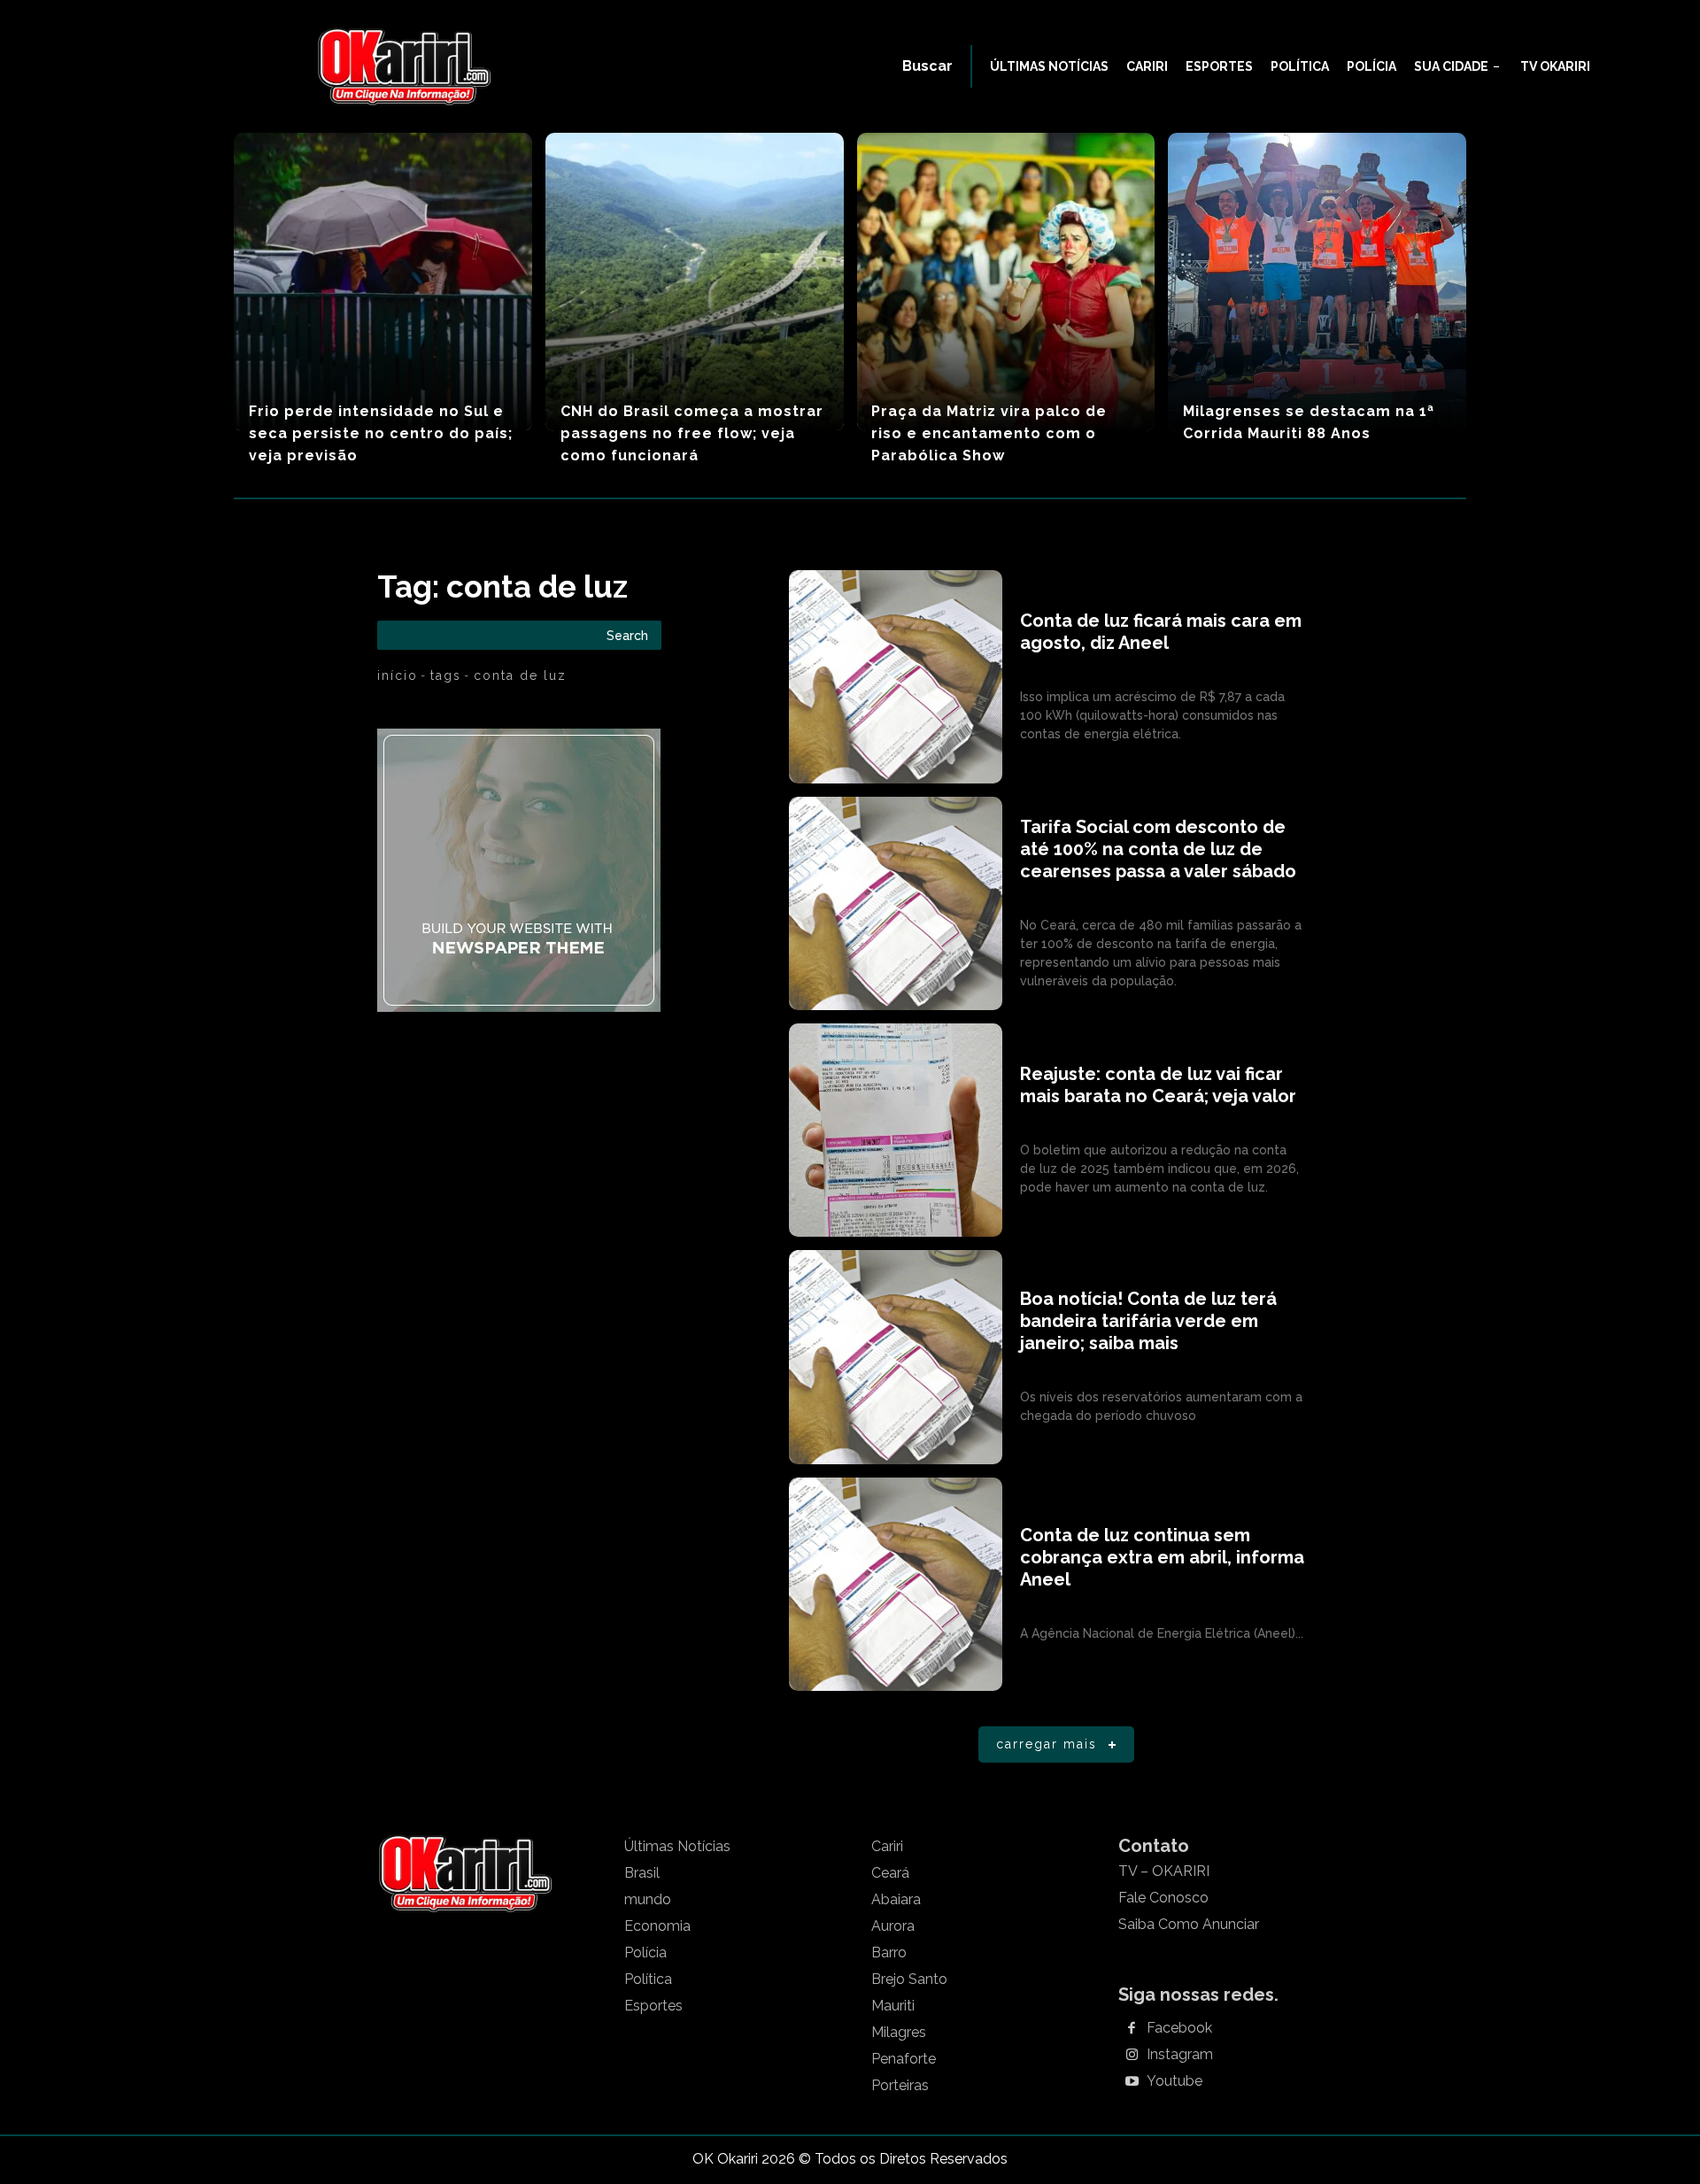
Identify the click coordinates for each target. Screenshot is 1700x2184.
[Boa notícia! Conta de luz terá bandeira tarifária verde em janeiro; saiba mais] (896, 1357)
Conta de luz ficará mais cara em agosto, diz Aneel (1161, 632)
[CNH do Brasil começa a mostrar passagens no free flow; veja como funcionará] (695, 282)
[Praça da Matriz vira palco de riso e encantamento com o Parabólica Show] (1006, 282)
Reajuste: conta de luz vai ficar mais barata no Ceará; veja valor (1158, 1085)
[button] (927, 66)
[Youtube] (1132, 2082)
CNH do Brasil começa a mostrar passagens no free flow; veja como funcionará (692, 433)
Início (398, 675)
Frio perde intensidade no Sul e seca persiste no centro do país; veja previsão (381, 433)
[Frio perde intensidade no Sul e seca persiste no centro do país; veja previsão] (383, 282)
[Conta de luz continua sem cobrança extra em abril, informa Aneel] (896, 1584)
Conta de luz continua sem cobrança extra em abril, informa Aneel (1162, 1557)
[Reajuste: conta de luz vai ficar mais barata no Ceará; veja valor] (896, 1130)
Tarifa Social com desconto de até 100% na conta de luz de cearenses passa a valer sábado (1158, 849)
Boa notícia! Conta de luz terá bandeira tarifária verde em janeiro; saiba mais (1148, 1321)
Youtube (1175, 2081)
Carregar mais (1047, 1744)
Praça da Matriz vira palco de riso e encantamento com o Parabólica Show (989, 433)
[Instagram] (1132, 2056)
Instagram (1180, 2055)
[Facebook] (1132, 2029)
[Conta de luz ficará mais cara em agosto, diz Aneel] (896, 677)
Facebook (1179, 2028)
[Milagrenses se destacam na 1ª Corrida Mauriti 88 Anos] (1317, 282)
